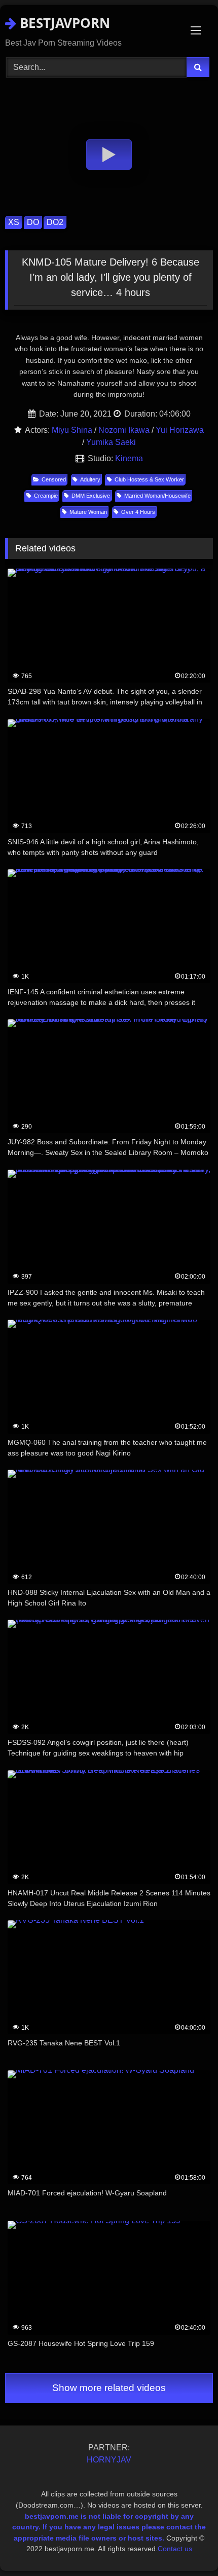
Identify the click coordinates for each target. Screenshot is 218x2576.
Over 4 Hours (138, 512)
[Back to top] (187, 2546)
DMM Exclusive (91, 496)
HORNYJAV (109, 2460)
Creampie (46, 496)
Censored (54, 479)
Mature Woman (88, 512)
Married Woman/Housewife (157, 496)
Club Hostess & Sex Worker (149, 479)
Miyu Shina (72, 430)
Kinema (129, 458)
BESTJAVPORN (63, 23)
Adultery (90, 479)
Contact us (175, 2549)
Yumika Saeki (111, 442)
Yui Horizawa (180, 430)
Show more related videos (109, 2388)
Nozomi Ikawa (124, 430)
